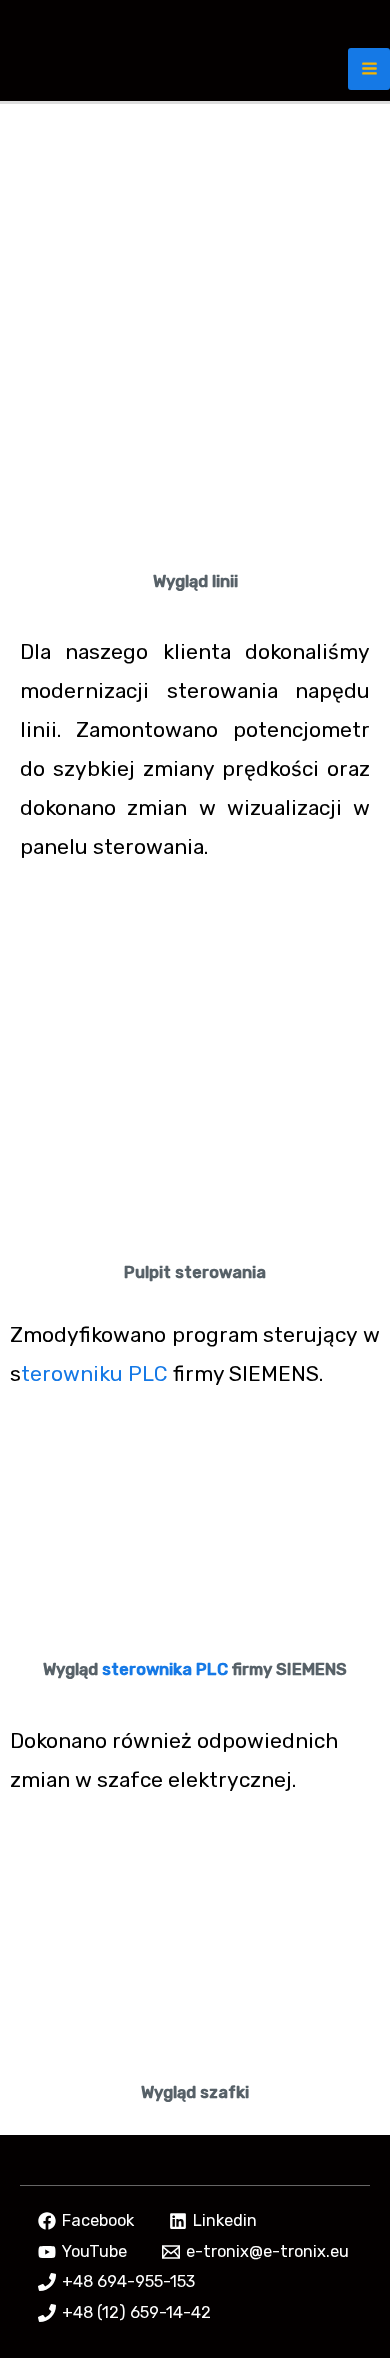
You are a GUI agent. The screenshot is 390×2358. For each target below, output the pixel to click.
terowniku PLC (94, 1373)
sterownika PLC (165, 1669)
